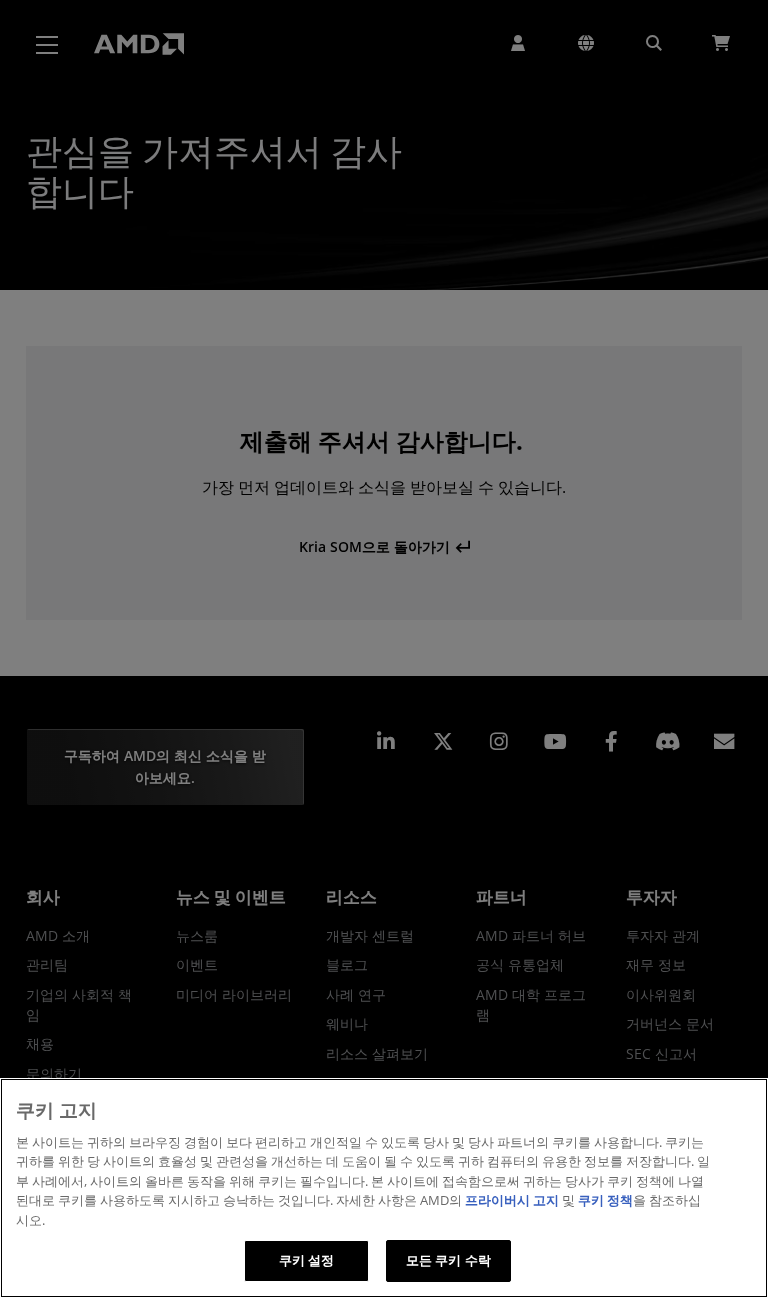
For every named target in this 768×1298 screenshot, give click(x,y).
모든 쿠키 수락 (448, 1260)
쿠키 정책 (605, 1200)
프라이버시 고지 (512, 1200)
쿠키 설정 (307, 1260)
